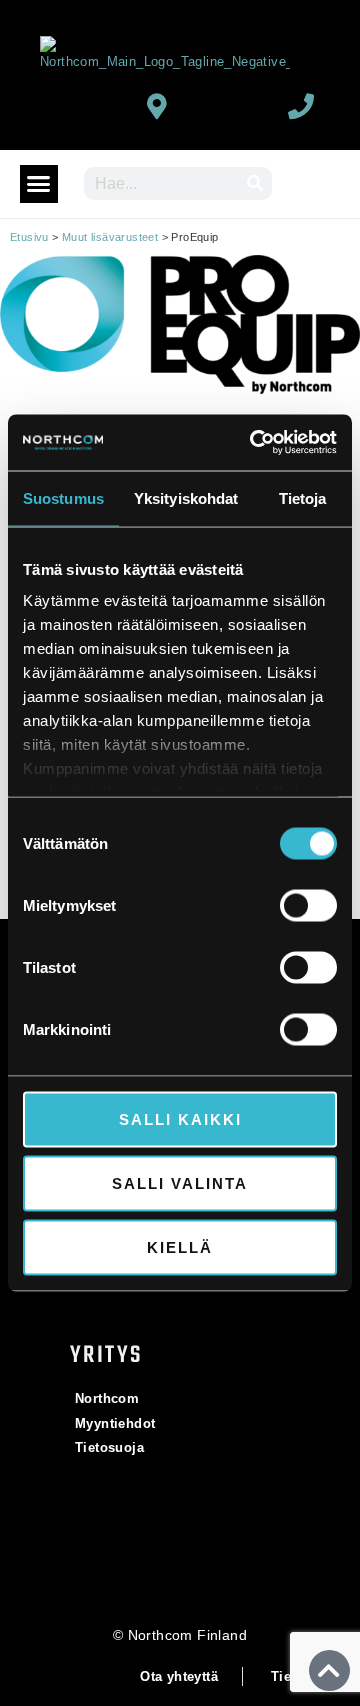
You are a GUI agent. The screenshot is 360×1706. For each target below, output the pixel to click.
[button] (39, 184)
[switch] (308, 905)
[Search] (255, 183)
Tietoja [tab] (303, 497)
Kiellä (180, 1246)
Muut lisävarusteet (110, 237)
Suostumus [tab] (63, 497)
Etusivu (29, 237)
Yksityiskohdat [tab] (186, 497)
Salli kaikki (180, 1118)
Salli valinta (180, 1182)
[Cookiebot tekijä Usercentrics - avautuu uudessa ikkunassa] (254, 443)
